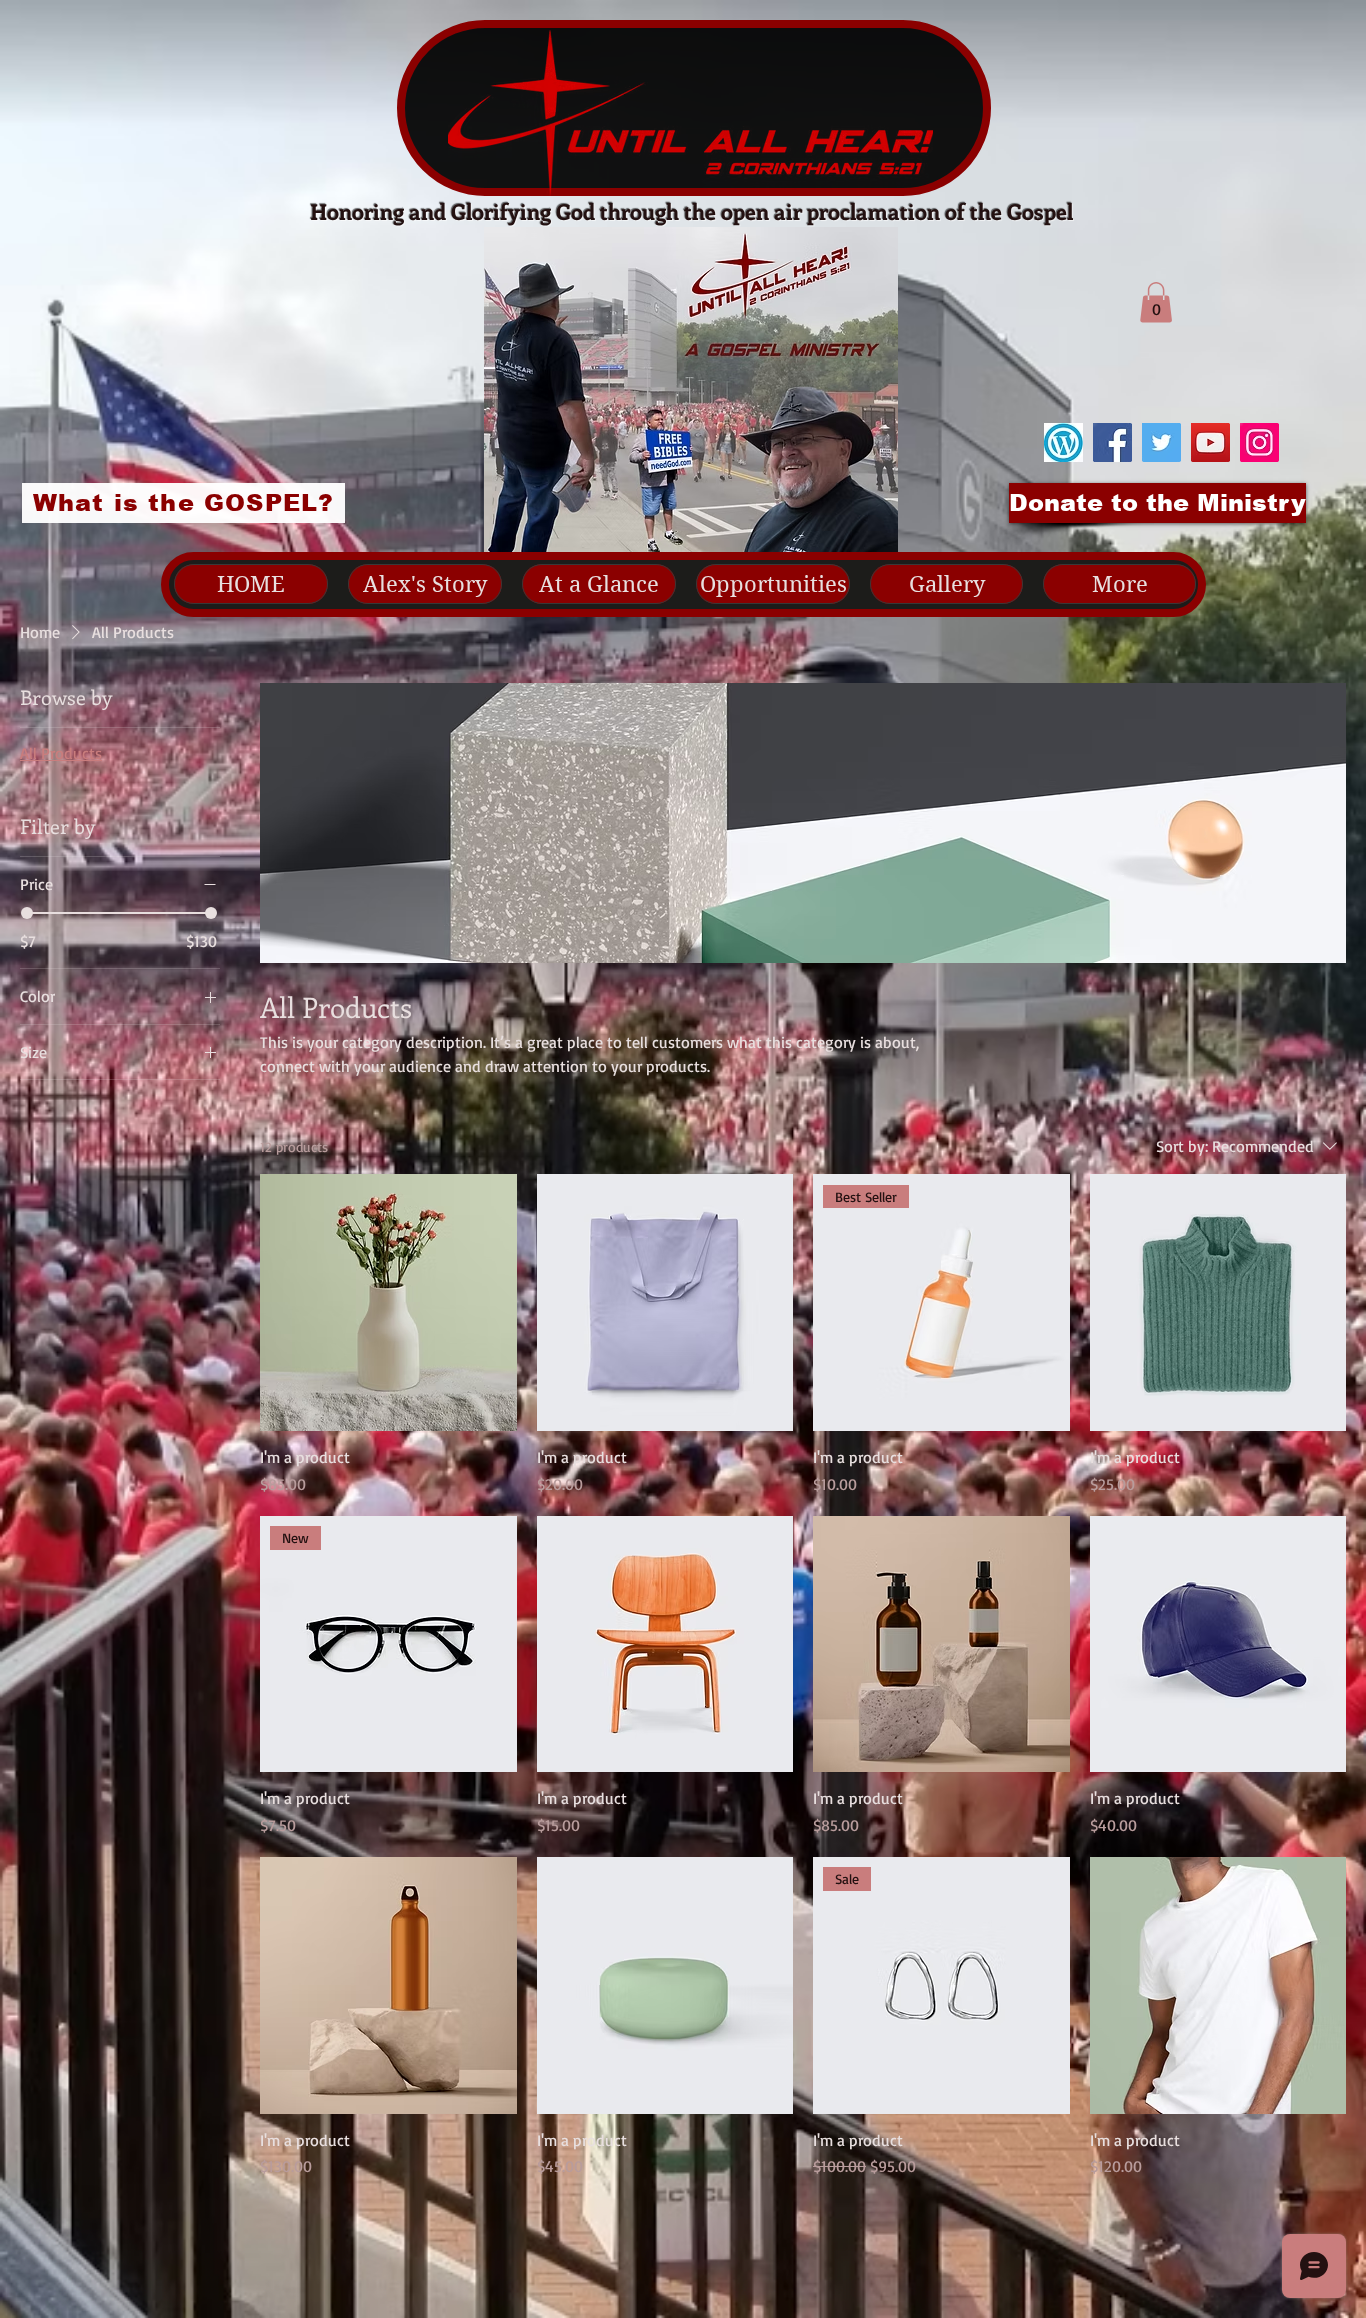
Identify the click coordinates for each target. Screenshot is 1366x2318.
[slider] (27, 913)
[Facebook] (1112, 442)
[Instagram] (1259, 442)
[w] (1063, 442)
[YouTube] (1210, 442)
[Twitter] (1161, 442)
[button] (1156, 302)
